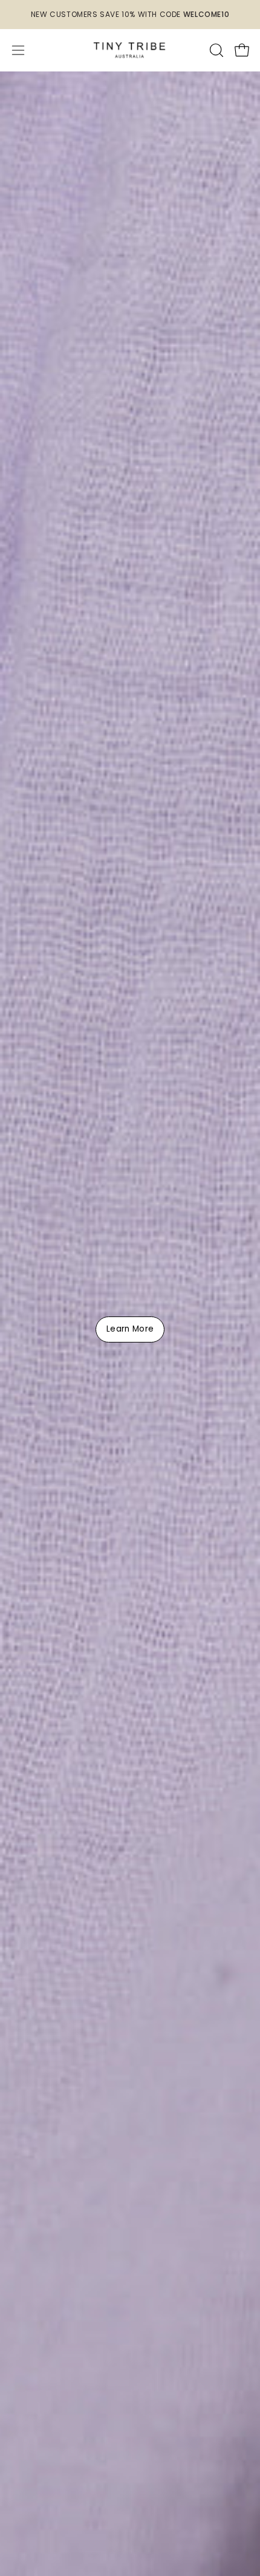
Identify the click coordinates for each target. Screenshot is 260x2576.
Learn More (130, 1329)
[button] (215, 50)
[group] (130, 15)
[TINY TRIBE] (130, 50)
